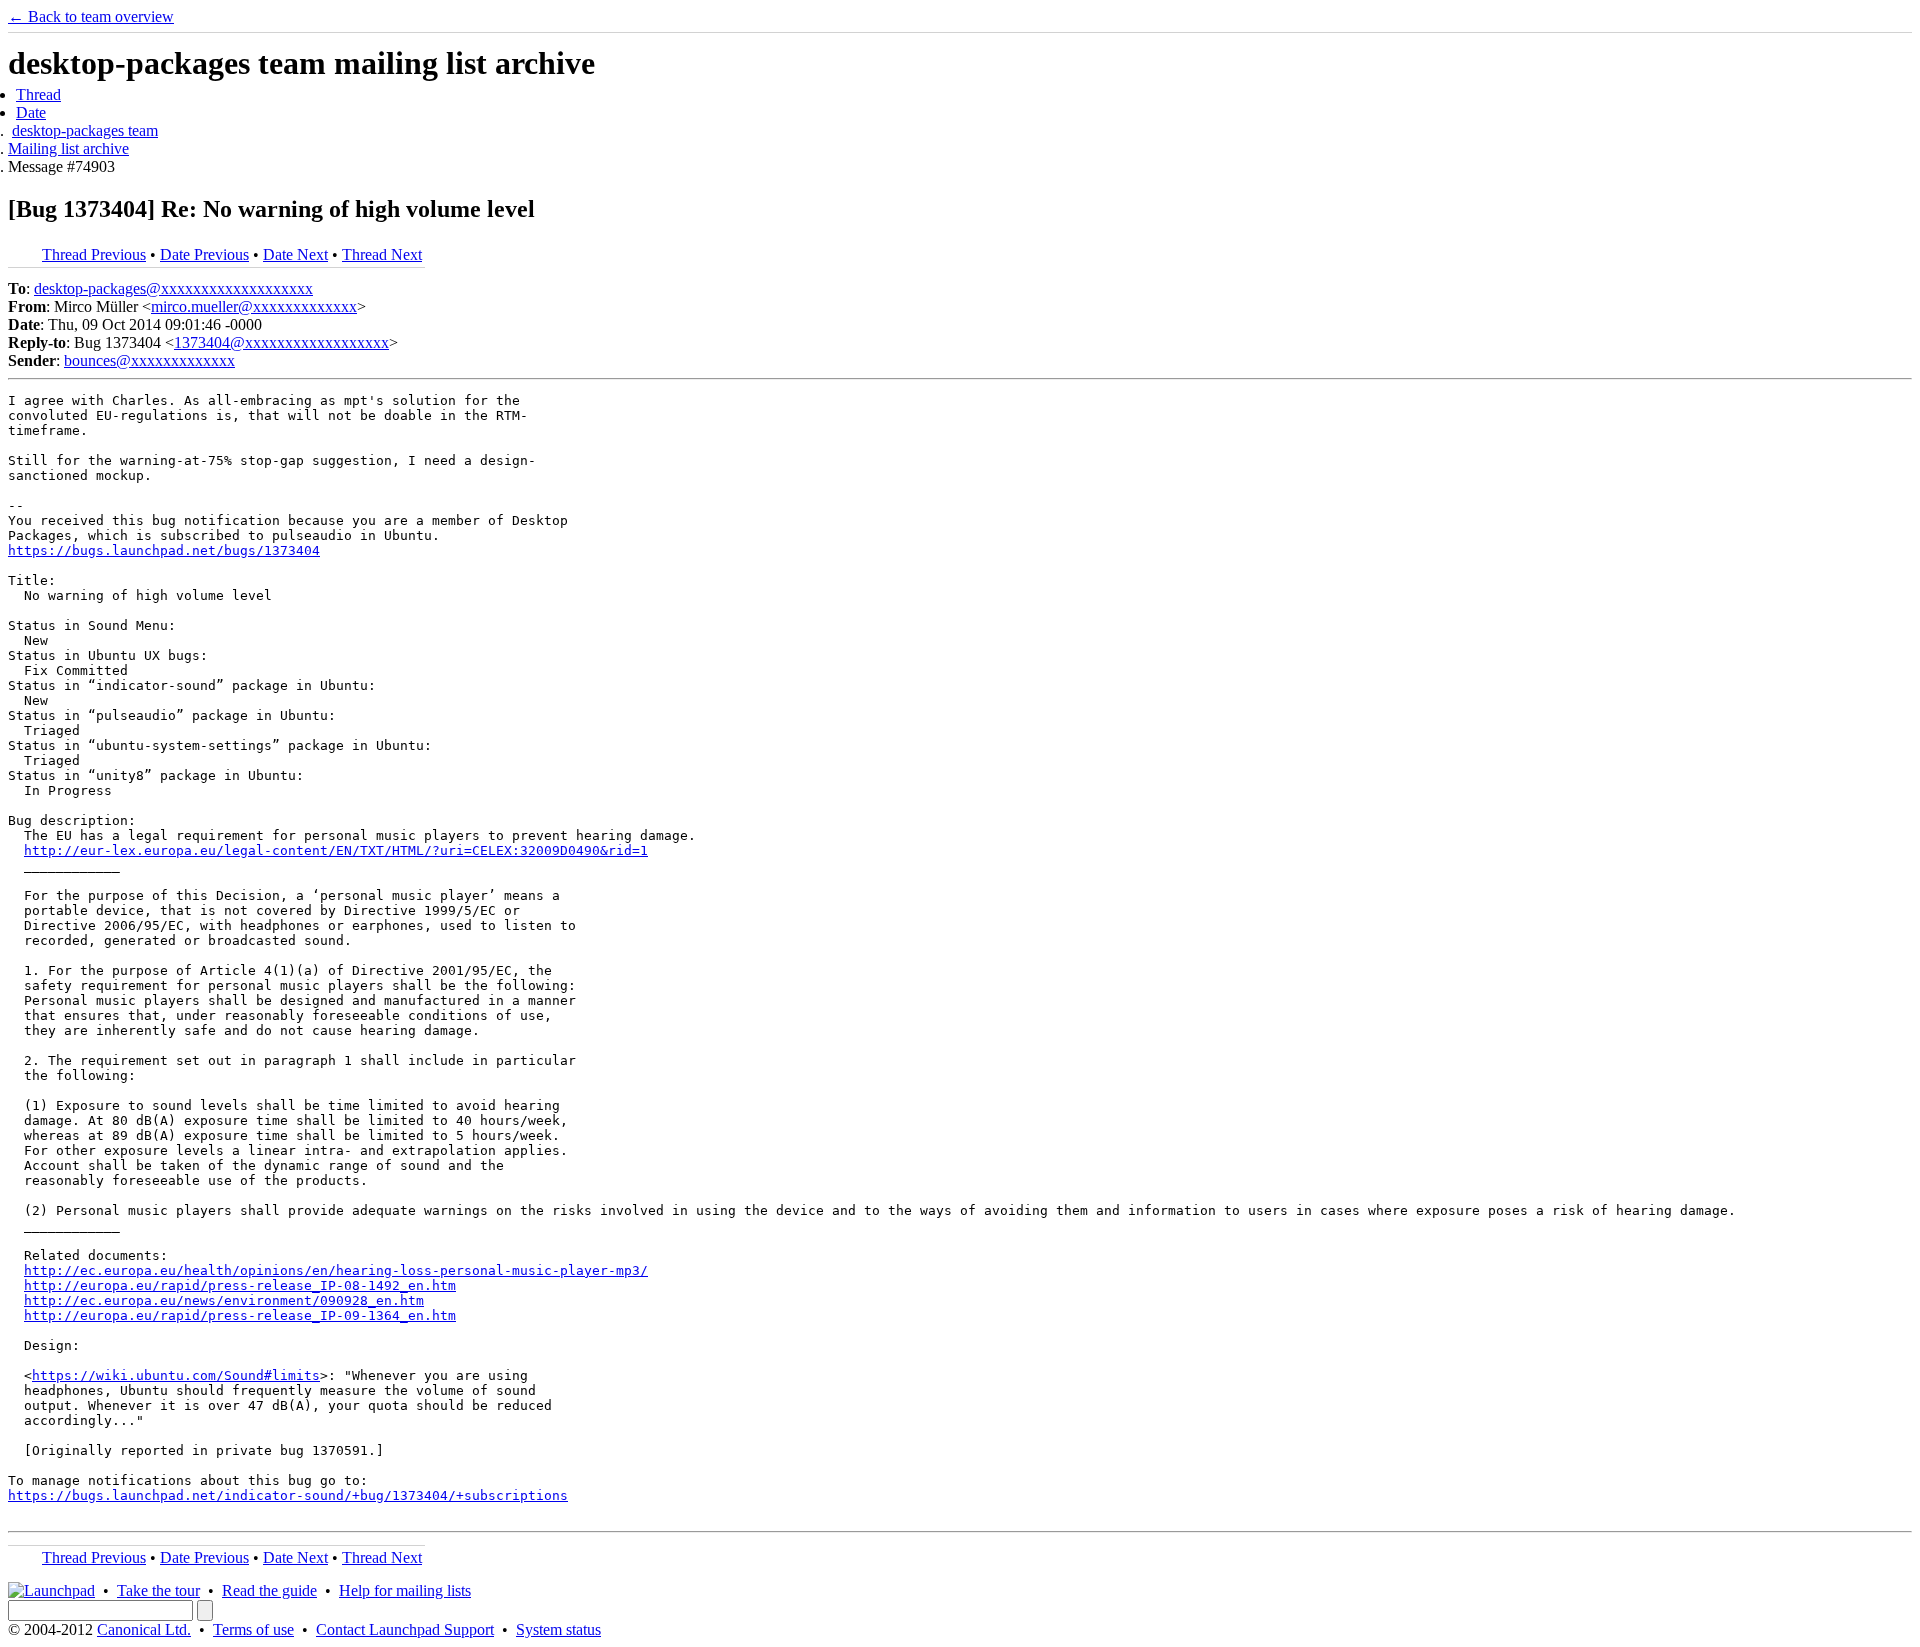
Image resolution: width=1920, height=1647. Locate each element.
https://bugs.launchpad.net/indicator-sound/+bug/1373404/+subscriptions (288, 1495)
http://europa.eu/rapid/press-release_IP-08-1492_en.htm (240, 1285)
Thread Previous (94, 254)
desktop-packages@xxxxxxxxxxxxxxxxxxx (173, 288)
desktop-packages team (85, 130)
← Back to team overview (91, 16)
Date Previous (204, 254)
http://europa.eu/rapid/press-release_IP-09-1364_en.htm (240, 1315)
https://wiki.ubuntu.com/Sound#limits (176, 1375)
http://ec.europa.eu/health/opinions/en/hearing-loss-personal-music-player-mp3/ (336, 1270)
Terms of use (253, 1629)
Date (31, 112)
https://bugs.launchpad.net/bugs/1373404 (164, 550)
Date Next (295, 254)
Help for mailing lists (405, 1590)
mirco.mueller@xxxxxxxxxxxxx (254, 306)
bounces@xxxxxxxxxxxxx (149, 360)
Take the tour (158, 1590)
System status (558, 1629)
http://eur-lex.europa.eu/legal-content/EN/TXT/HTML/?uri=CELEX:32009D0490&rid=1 (336, 850)
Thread (38, 94)
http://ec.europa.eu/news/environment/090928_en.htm (224, 1300)
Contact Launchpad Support (405, 1629)
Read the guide (269, 1590)
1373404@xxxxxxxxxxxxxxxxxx (281, 342)
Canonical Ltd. (144, 1629)
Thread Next (382, 254)
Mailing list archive (68, 148)
